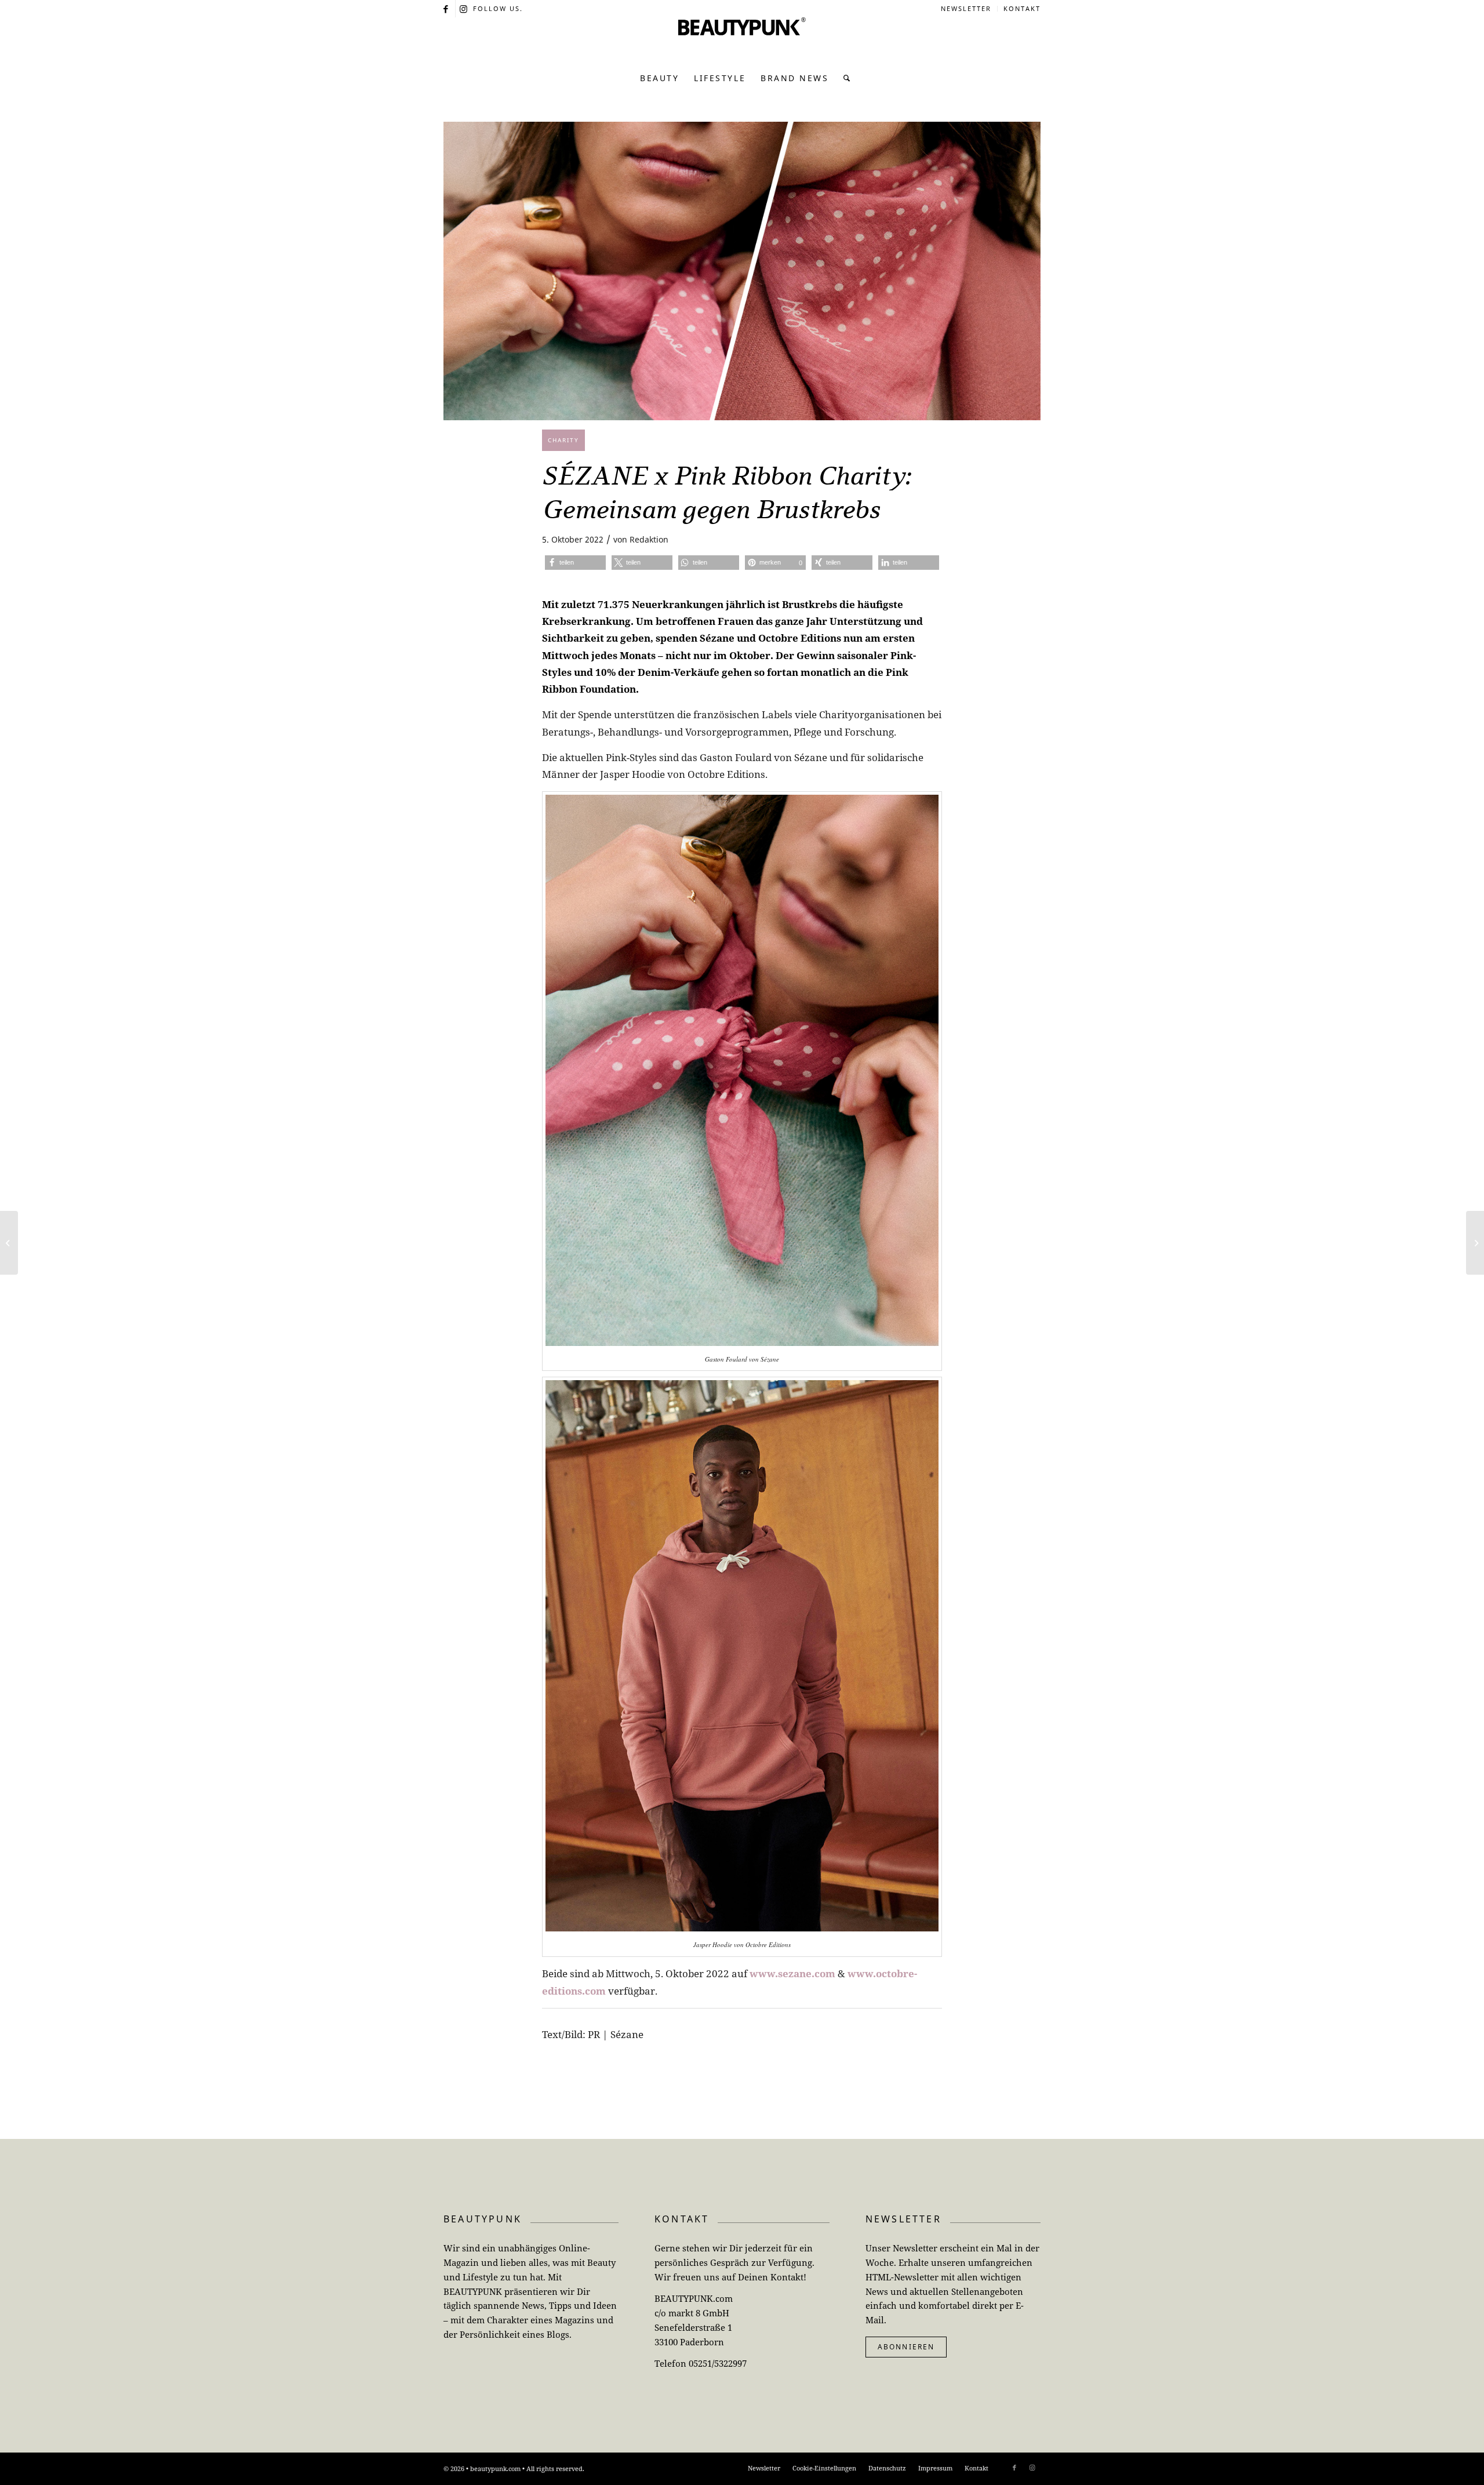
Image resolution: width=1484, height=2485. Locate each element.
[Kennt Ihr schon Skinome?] (9, 1243)
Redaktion (649, 539)
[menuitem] (966, 9)
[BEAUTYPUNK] (742, 41)
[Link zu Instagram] (464, 9)
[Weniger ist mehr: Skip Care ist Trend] (1475, 1243)
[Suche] (844, 78)
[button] (575, 563)
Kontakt (1022, 8)
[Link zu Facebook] (447, 9)
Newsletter (966, 8)
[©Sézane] (742, 271)
